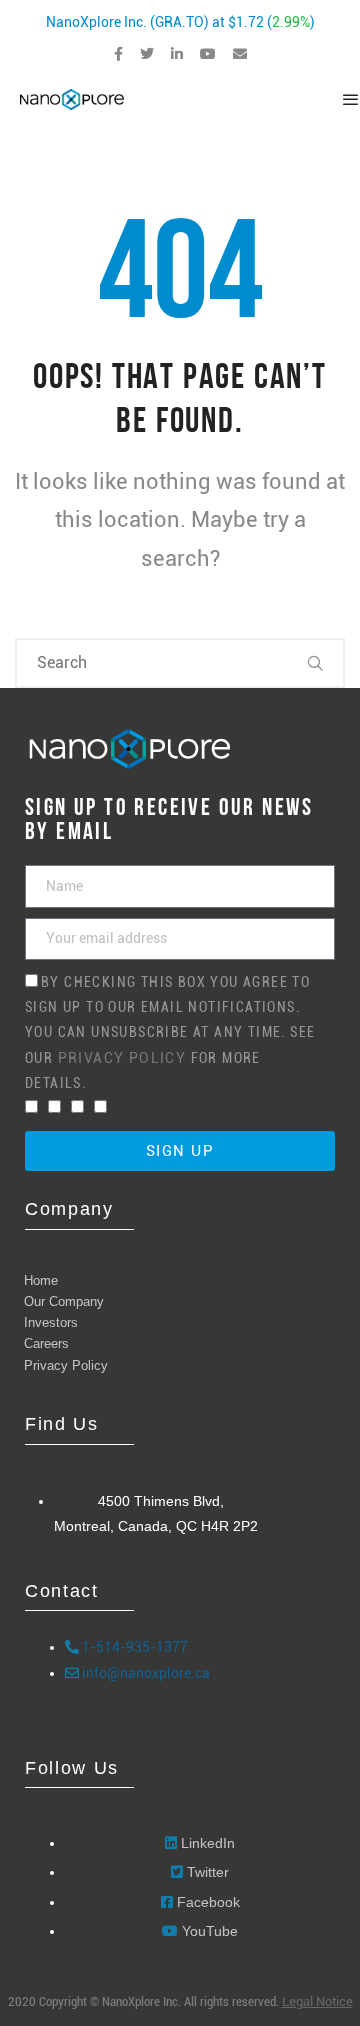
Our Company (64, 1301)
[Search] (316, 663)
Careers (46, 1343)
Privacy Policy (124, 1058)
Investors (51, 1322)
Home (41, 1280)
